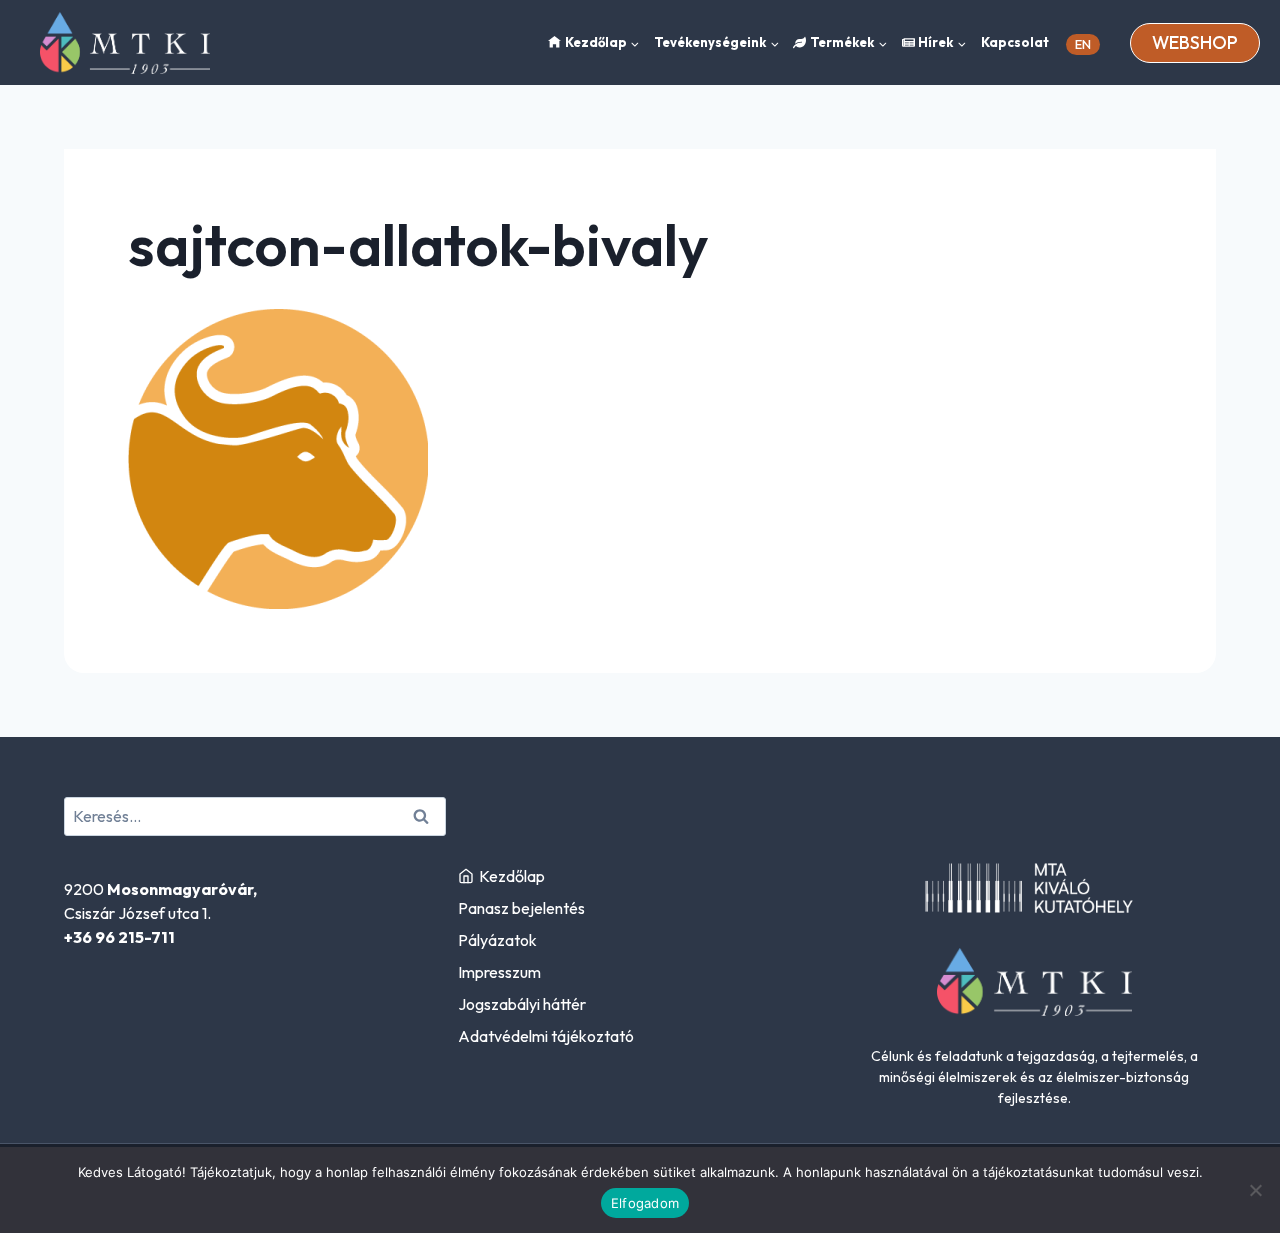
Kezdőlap (512, 876)
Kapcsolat (1015, 42)
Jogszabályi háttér (522, 1004)
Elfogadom (645, 1203)
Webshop (1195, 42)
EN (1083, 44)
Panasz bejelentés (521, 908)
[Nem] (1255, 1190)
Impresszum (499, 972)
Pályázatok (497, 940)
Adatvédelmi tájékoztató (546, 1036)
